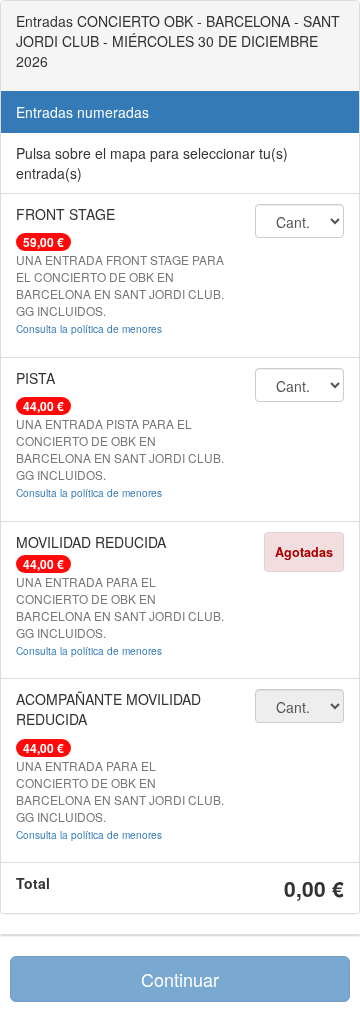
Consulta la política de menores (89, 328)
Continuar (180, 979)
